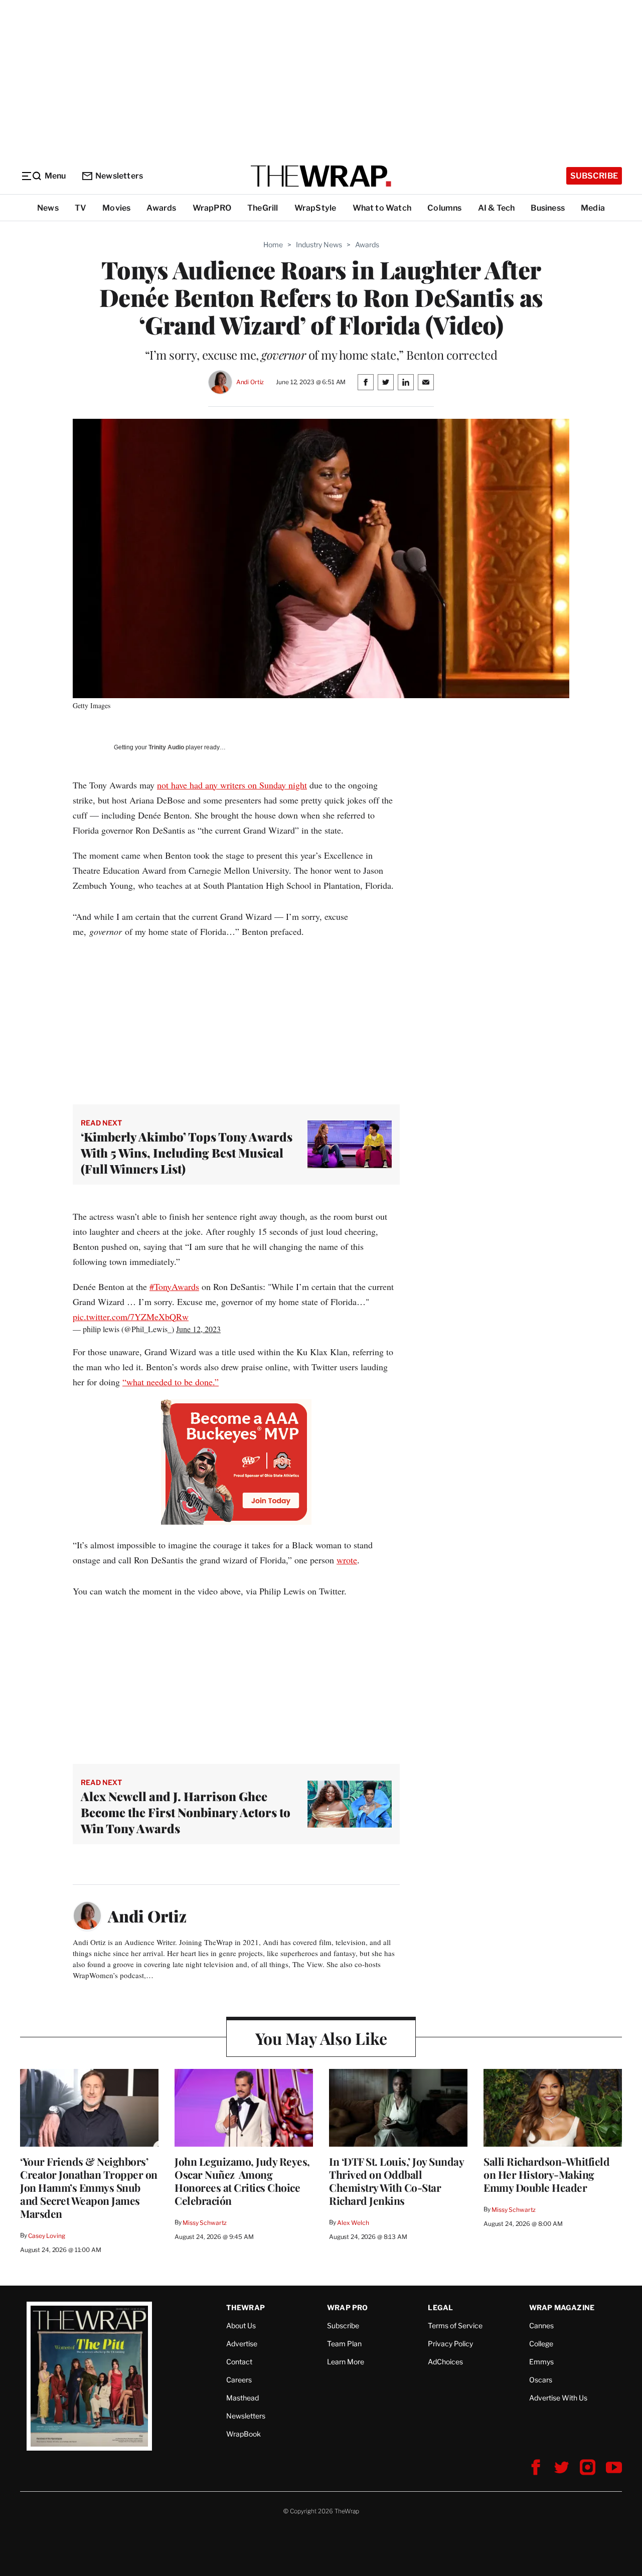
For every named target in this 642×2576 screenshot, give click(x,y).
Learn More (346, 2362)
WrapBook (244, 2434)
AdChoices (445, 2362)
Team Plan (344, 2344)
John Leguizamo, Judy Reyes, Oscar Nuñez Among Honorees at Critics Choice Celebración (242, 2181)
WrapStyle (315, 208)
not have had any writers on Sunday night (232, 785)
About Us (241, 2325)
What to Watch (382, 208)
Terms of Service (455, 2325)
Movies (116, 208)
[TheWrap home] (321, 176)
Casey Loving (46, 2236)
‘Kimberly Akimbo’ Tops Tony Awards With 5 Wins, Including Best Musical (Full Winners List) (187, 1153)
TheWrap (246, 2307)
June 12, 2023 (198, 1329)
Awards (161, 208)
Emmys (541, 2362)
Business (548, 208)
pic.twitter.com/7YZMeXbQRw (131, 1317)
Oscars (541, 2380)
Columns (444, 208)
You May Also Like (321, 2038)
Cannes (541, 2325)
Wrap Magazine (562, 2307)
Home (273, 245)
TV (81, 208)
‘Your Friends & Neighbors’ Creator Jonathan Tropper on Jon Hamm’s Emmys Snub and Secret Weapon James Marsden (89, 2187)
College (541, 2344)
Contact (239, 2362)
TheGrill (263, 208)
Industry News (319, 245)
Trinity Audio (166, 747)
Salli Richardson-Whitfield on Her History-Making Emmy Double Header (546, 2174)
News (48, 208)
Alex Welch (353, 2223)
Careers (239, 2380)
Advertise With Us (558, 2398)
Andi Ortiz (250, 382)
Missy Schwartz (205, 2223)
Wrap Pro (348, 2307)
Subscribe (594, 176)
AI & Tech (497, 208)
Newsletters (119, 176)
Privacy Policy (450, 2344)
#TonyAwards (174, 1286)
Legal (440, 2307)
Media (593, 208)
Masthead (243, 2398)
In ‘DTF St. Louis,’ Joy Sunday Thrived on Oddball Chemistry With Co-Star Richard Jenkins (396, 2181)
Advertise (242, 2344)
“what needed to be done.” (171, 1382)
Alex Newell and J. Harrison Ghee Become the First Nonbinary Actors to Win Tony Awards (186, 1812)
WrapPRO (212, 208)
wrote (347, 1560)
